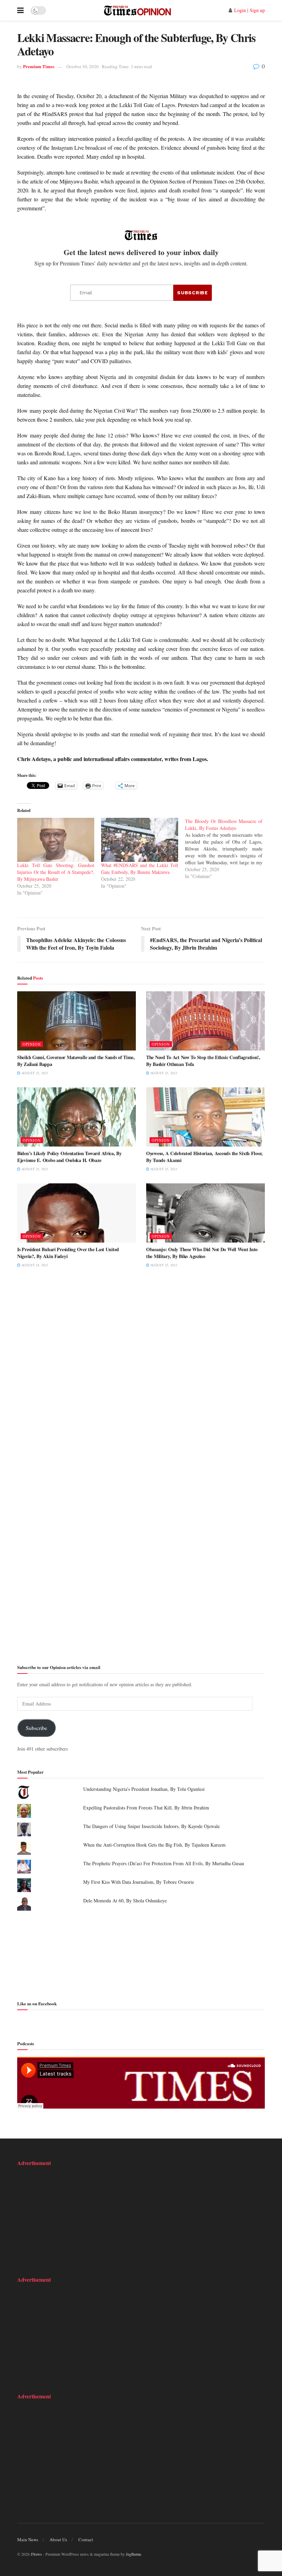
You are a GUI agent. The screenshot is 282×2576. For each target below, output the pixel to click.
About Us (58, 2540)
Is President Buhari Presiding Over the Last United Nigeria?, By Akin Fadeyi (68, 1253)
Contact (86, 2540)
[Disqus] (141, 1380)
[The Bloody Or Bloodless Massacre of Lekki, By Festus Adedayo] (227, 849)
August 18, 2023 (34, 1265)
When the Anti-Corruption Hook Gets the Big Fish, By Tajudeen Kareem (154, 1845)
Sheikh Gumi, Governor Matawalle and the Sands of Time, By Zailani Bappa (76, 1061)
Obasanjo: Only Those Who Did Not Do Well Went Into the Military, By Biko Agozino (202, 1253)
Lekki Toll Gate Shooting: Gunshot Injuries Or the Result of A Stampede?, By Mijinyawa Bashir (56, 872)
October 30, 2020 (83, 66)
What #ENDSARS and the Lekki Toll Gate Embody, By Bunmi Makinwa (140, 869)
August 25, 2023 (34, 1073)
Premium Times (39, 66)
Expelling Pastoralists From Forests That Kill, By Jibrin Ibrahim (146, 1808)
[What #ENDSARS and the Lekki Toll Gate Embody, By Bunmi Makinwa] (140, 840)
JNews (36, 2554)
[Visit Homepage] (137, 10)
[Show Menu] (20, 10)
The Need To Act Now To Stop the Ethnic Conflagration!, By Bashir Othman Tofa (203, 1061)
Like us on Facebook (37, 2003)
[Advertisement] (141, 1955)
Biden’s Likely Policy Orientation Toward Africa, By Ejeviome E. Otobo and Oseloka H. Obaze (69, 1157)
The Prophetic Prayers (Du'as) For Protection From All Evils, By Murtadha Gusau (164, 1863)
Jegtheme (133, 2554)
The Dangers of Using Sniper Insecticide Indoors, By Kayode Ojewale (151, 1826)
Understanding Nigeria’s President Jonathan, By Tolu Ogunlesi (144, 1789)
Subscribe (36, 1728)
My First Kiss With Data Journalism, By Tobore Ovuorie (139, 1882)
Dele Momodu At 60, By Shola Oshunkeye (125, 1901)
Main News (28, 2540)
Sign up (257, 10)
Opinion (32, 1044)
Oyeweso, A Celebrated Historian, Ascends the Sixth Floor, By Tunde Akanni (204, 1157)
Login (240, 10)
